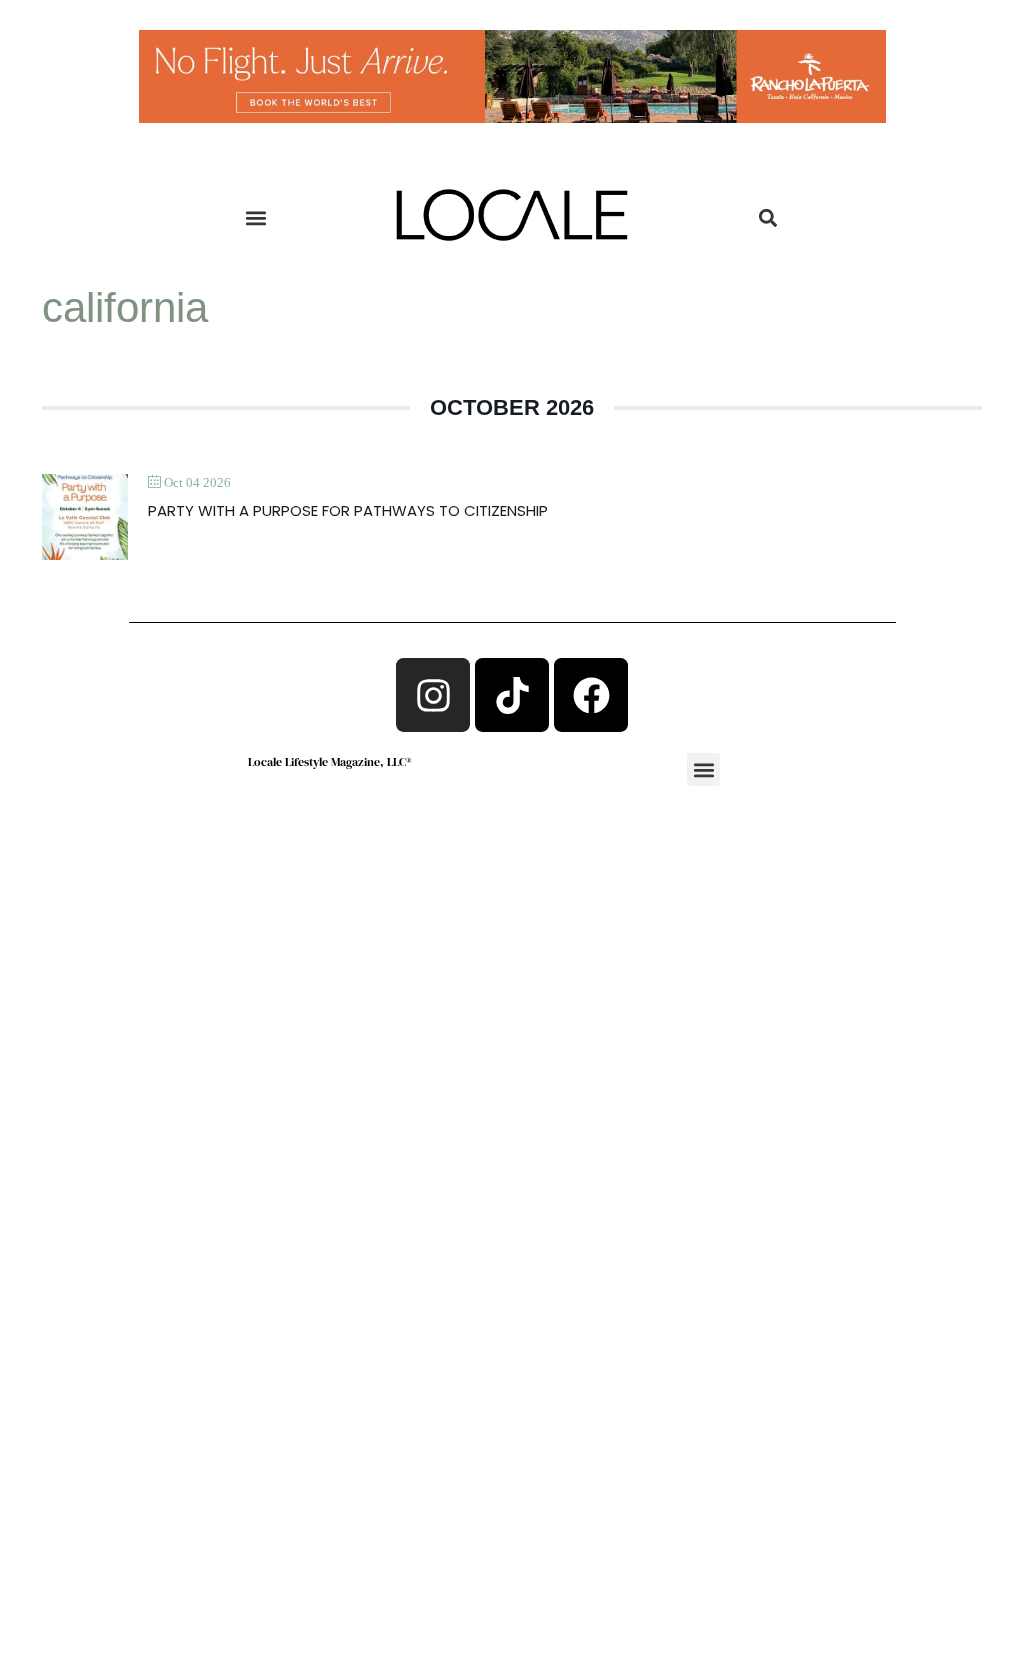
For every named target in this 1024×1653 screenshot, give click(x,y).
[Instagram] (433, 695)
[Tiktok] (512, 695)
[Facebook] (591, 695)
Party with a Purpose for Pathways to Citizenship (348, 510)
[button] (256, 218)
